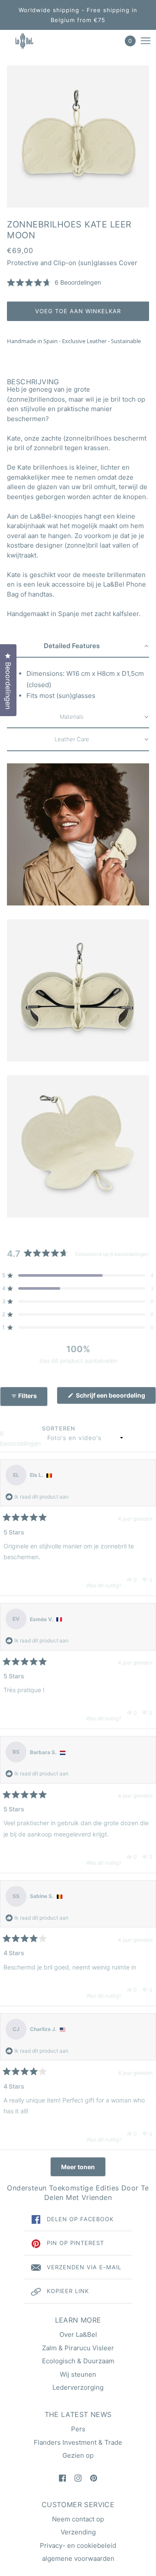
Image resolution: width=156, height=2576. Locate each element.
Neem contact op (78, 2519)
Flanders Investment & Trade (78, 2442)
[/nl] (32, 41)
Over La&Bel (78, 2334)
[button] (54, 283)
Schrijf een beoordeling (115, 1398)
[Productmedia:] (78, 834)
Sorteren (59, 1428)
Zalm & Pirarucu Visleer (78, 2348)
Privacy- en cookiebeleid (78, 2545)
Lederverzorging (78, 2387)
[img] (62, 2478)
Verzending (78, 2532)
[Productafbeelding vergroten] (78, 136)
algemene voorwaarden (78, 2558)
